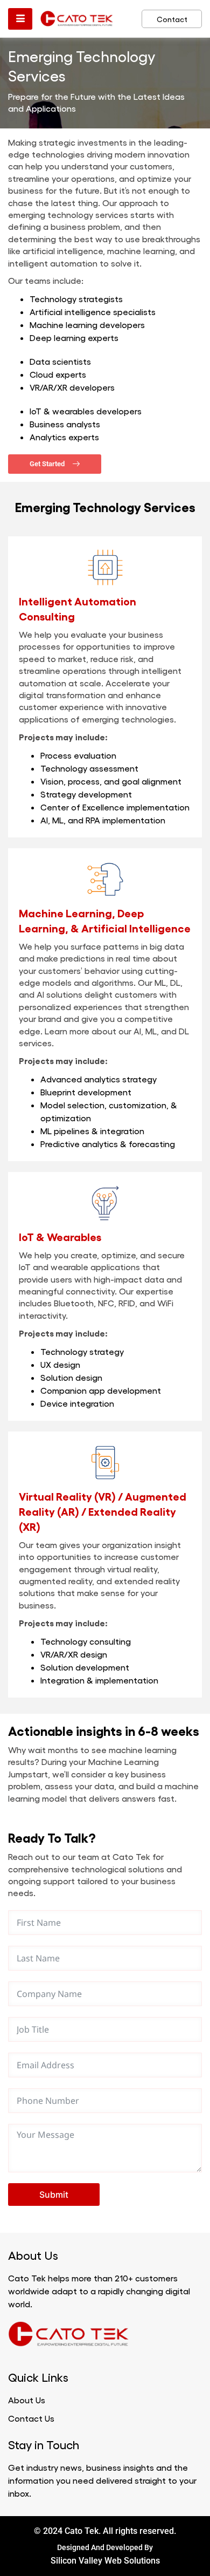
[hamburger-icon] (20, 19)
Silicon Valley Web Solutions (105, 2561)
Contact (172, 19)
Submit (54, 2195)
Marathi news (142, 2334)
